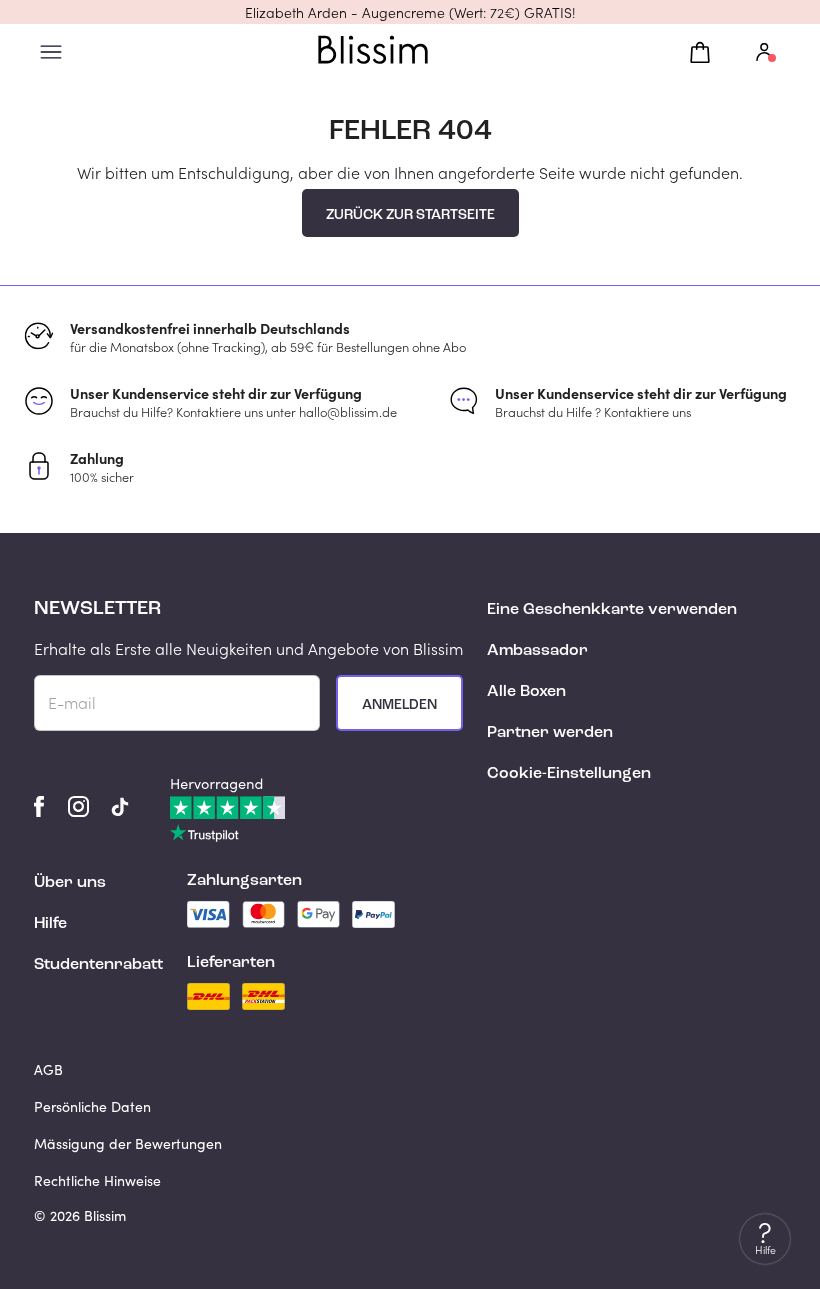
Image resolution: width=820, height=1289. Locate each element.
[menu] (51, 52)
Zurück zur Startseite (410, 215)
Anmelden (399, 705)
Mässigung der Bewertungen (128, 1143)
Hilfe (50, 924)
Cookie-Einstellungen (569, 774)
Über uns (70, 883)
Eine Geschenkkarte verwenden (612, 610)
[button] (410, 12)
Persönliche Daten (92, 1106)
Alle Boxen (526, 692)
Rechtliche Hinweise (97, 1180)
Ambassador (537, 651)
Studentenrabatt (98, 965)
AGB (48, 1069)
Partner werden (550, 733)
